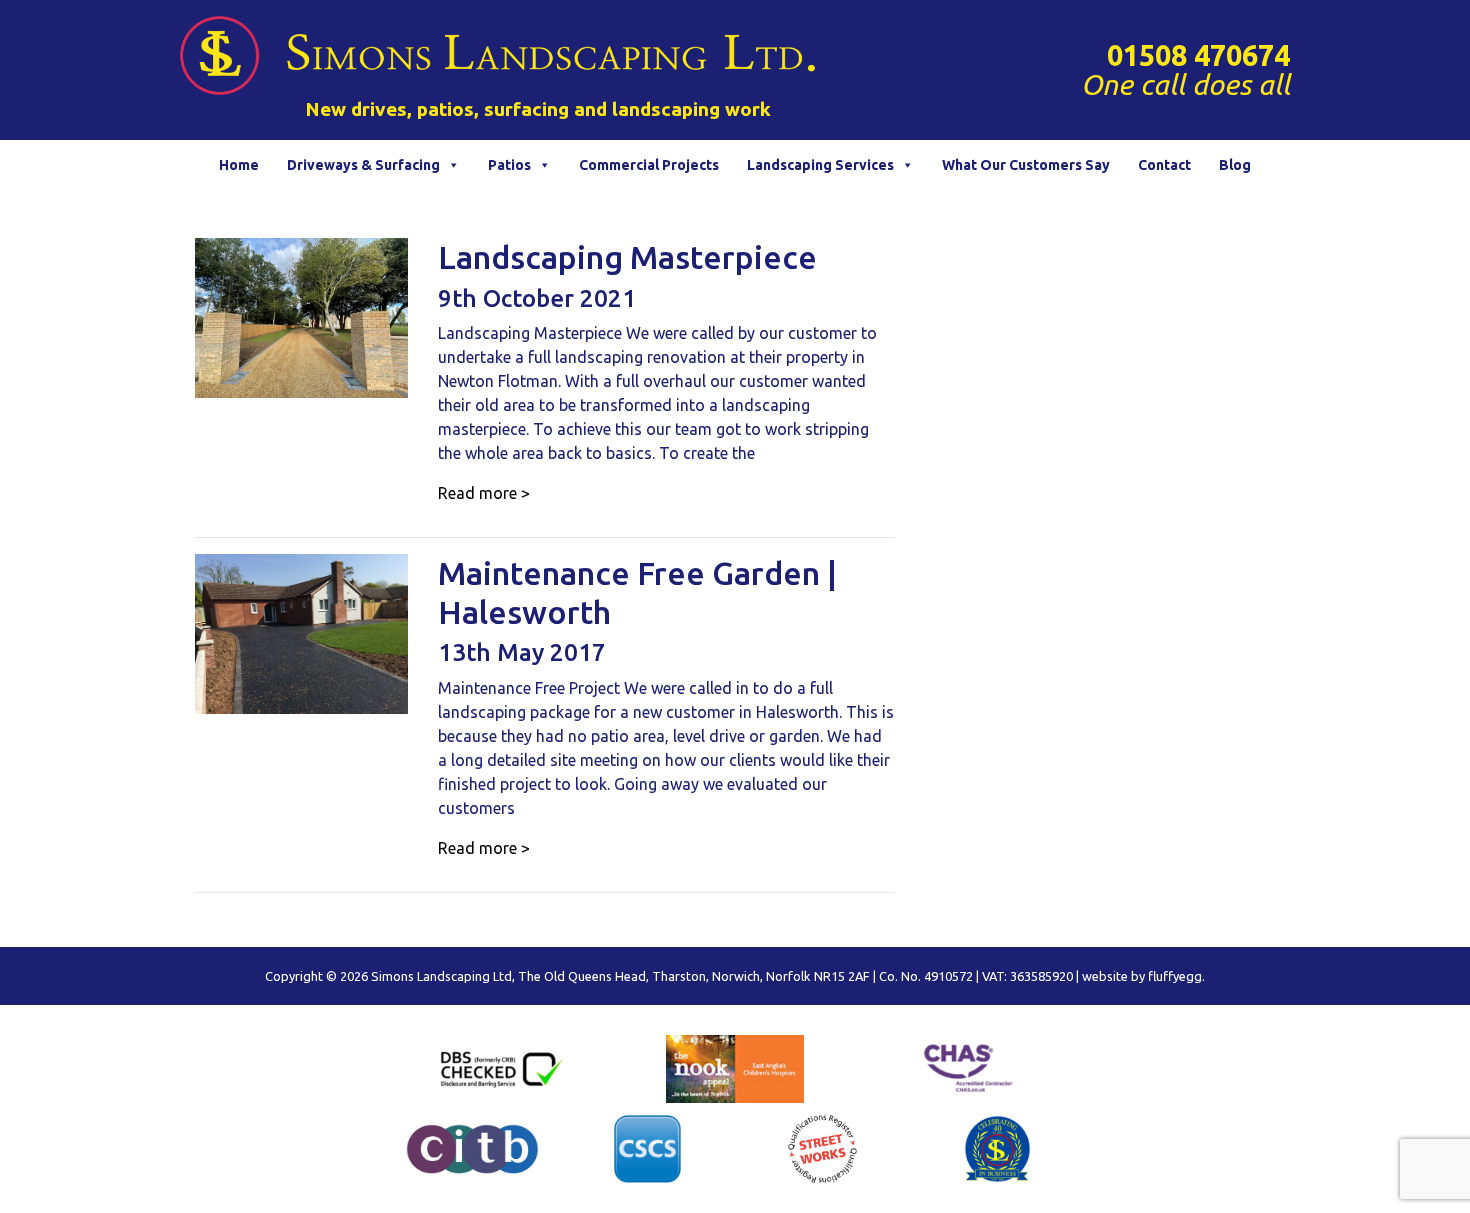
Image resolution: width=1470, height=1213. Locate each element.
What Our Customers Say (1026, 165)
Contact (1164, 165)
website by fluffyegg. (1143, 976)
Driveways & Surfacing (363, 165)
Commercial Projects (649, 165)
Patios (509, 165)
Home (239, 165)
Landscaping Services (820, 165)
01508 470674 (1198, 55)
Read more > (484, 493)
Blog (1235, 165)
